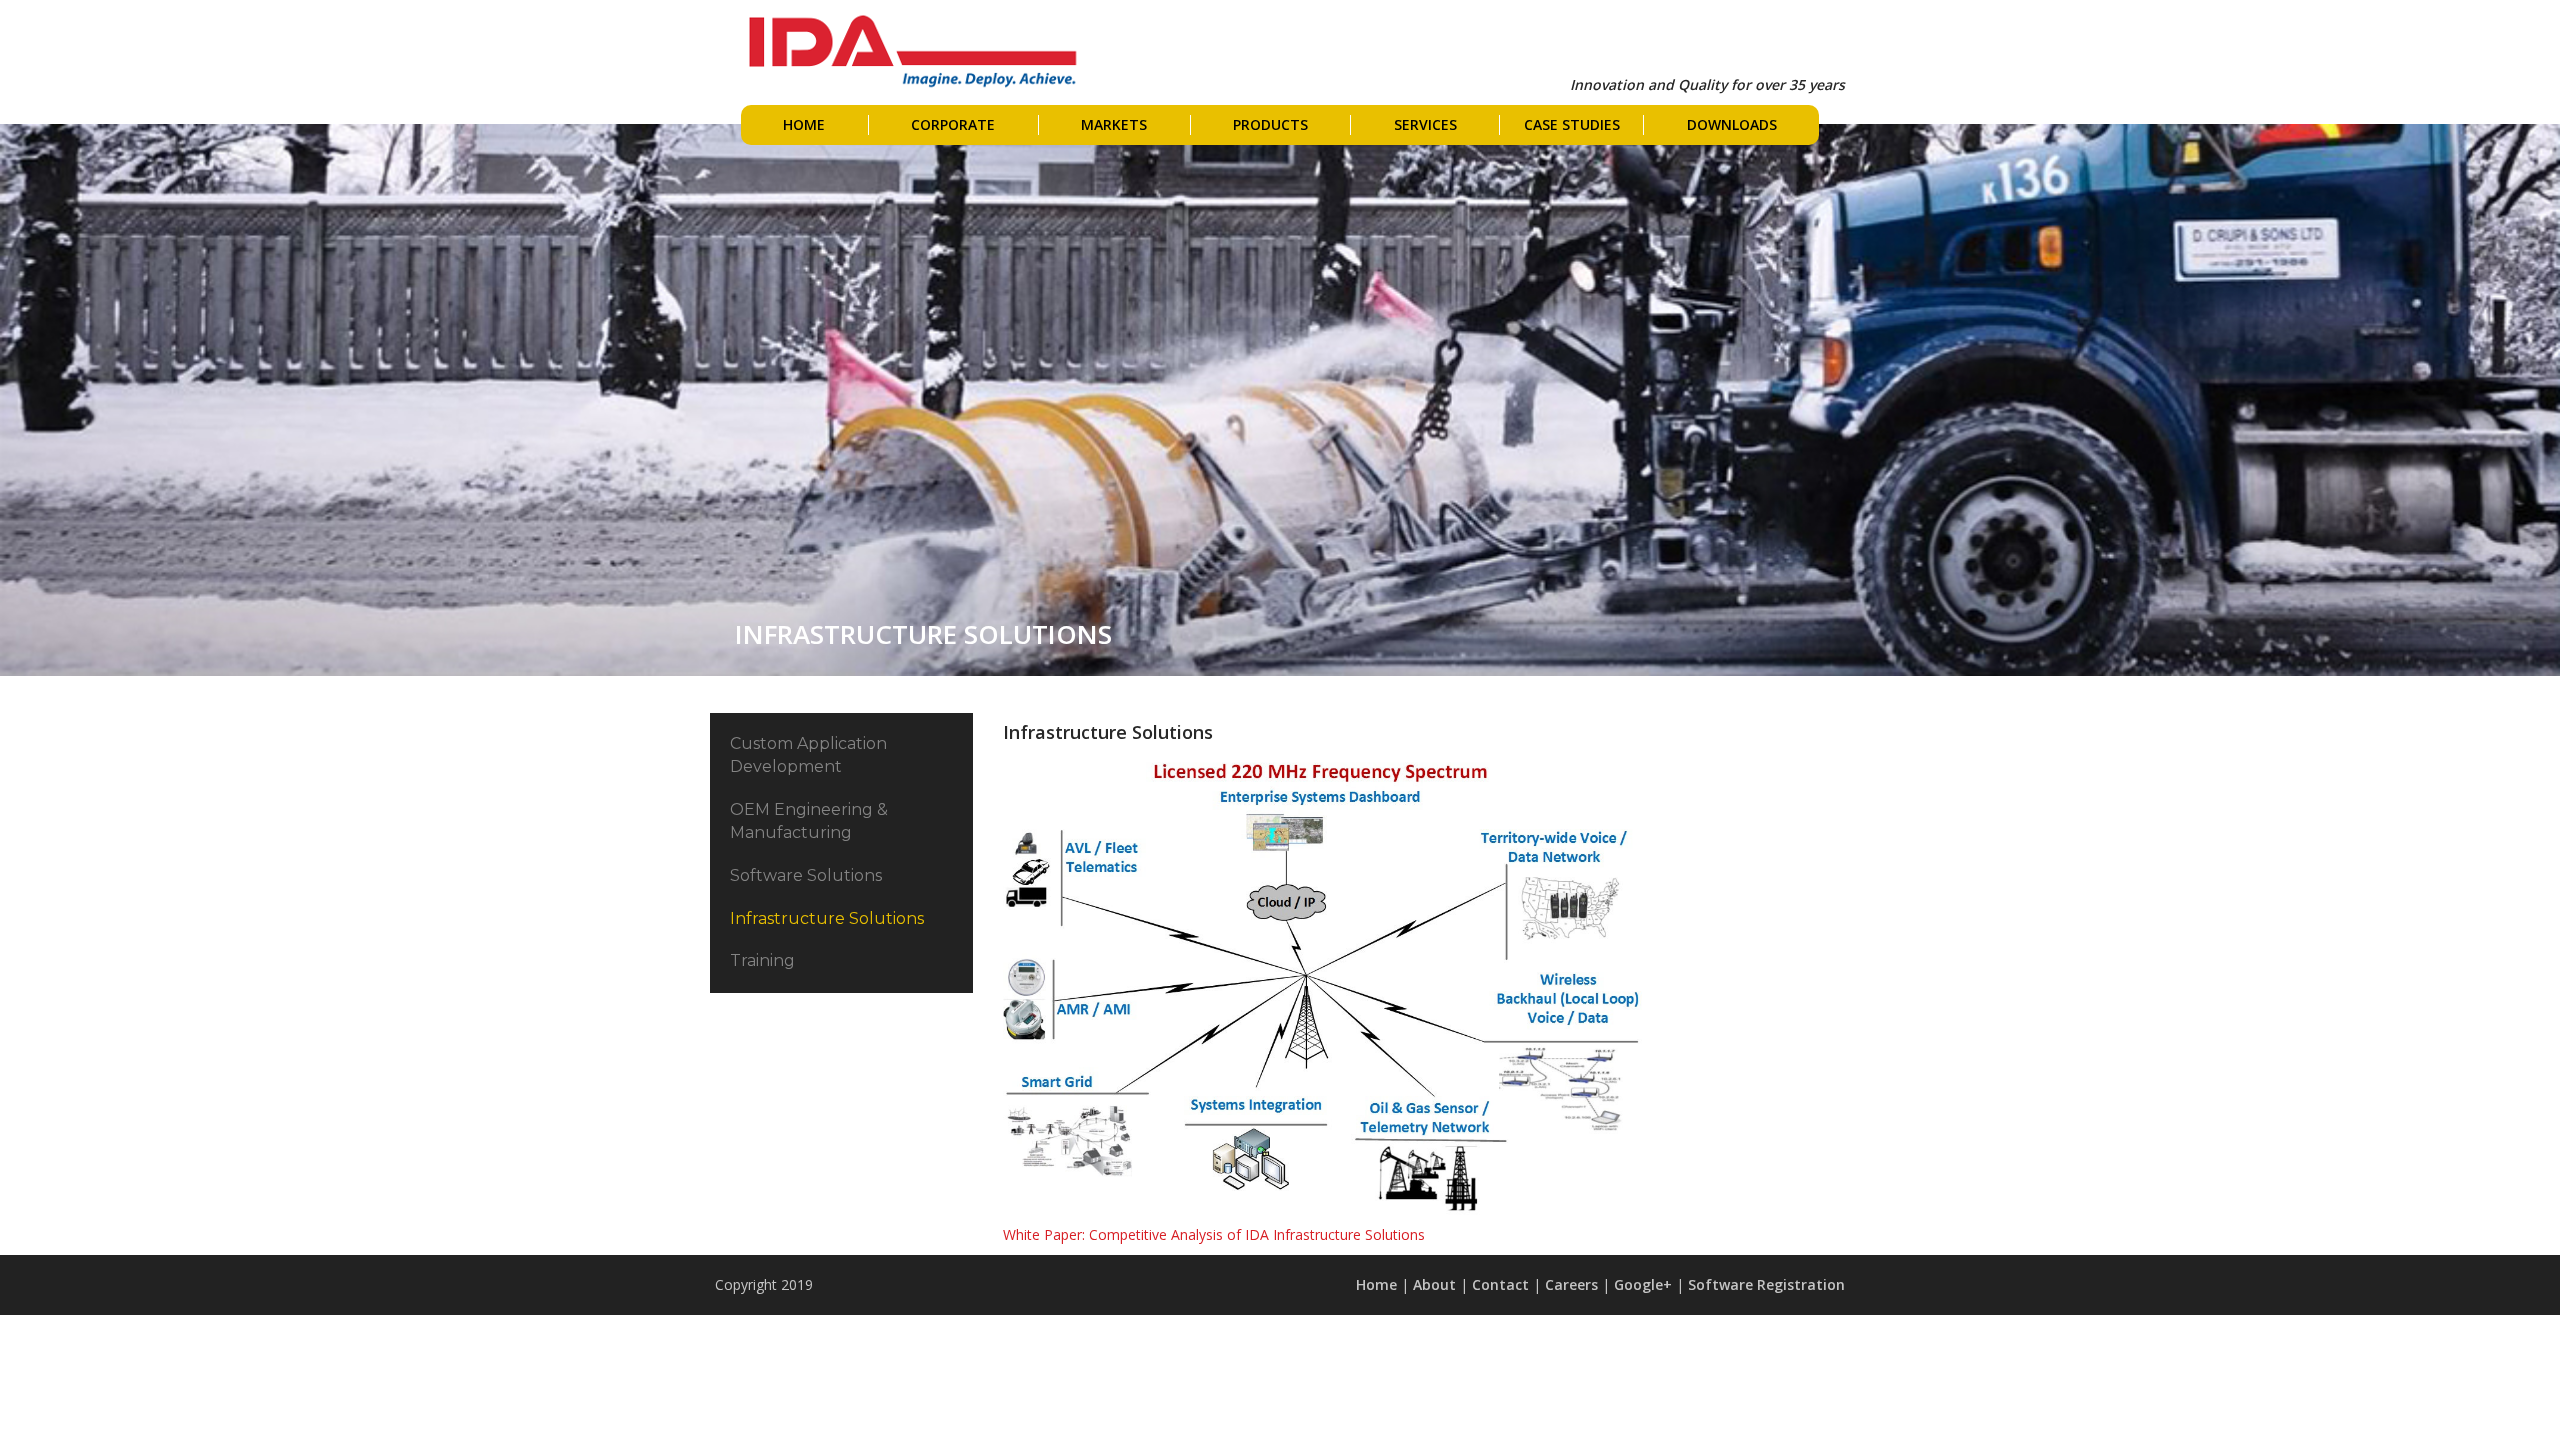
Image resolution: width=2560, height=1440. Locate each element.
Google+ (1643, 1284)
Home (1376, 1284)
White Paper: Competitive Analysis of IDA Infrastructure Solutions (1214, 1234)
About (1434, 1284)
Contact (1500, 1284)
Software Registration (1766, 1284)
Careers (1571, 1284)
